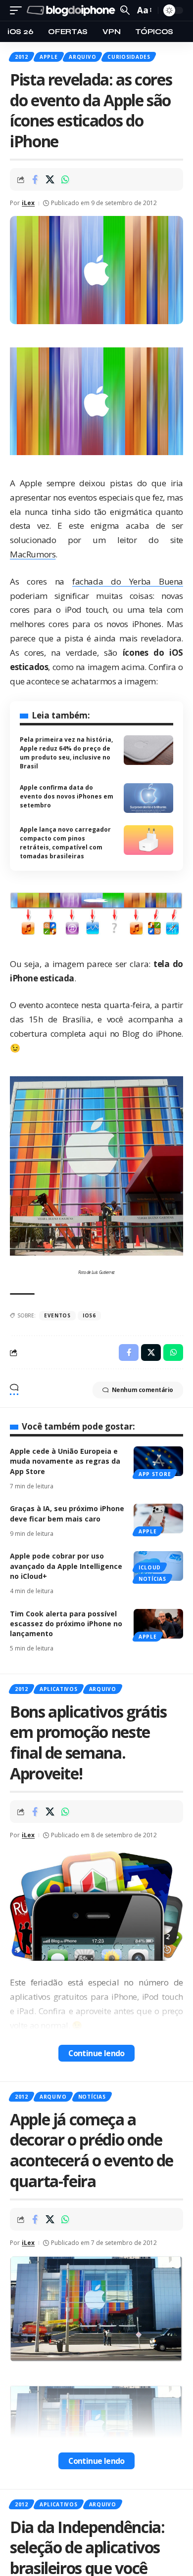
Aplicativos (59, 1689)
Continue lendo (96, 2053)
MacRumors (33, 554)
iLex (28, 203)
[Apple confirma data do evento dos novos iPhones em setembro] (148, 798)
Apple (49, 57)
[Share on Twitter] (50, 179)
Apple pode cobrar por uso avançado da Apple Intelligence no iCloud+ (66, 1566)
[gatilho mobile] (18, 11)
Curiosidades (129, 57)
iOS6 (89, 1315)
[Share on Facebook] (35, 179)
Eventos (57, 1315)
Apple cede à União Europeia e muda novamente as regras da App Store (65, 1461)
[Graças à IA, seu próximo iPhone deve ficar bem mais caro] (158, 1519)
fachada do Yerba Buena (128, 581)
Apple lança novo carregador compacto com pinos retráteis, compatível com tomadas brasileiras (65, 843)
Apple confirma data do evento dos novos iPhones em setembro (67, 796)
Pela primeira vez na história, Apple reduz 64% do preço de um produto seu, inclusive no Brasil (66, 753)
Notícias (152, 1579)
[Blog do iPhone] (72, 11)
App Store (155, 1474)
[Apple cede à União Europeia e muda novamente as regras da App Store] (158, 1461)
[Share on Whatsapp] (65, 179)
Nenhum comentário (143, 1390)
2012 (22, 57)
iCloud (150, 1567)
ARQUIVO (82, 57)
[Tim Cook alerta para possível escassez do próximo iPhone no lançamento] (158, 1624)
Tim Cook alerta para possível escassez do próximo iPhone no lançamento (66, 1624)
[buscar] (125, 10)
